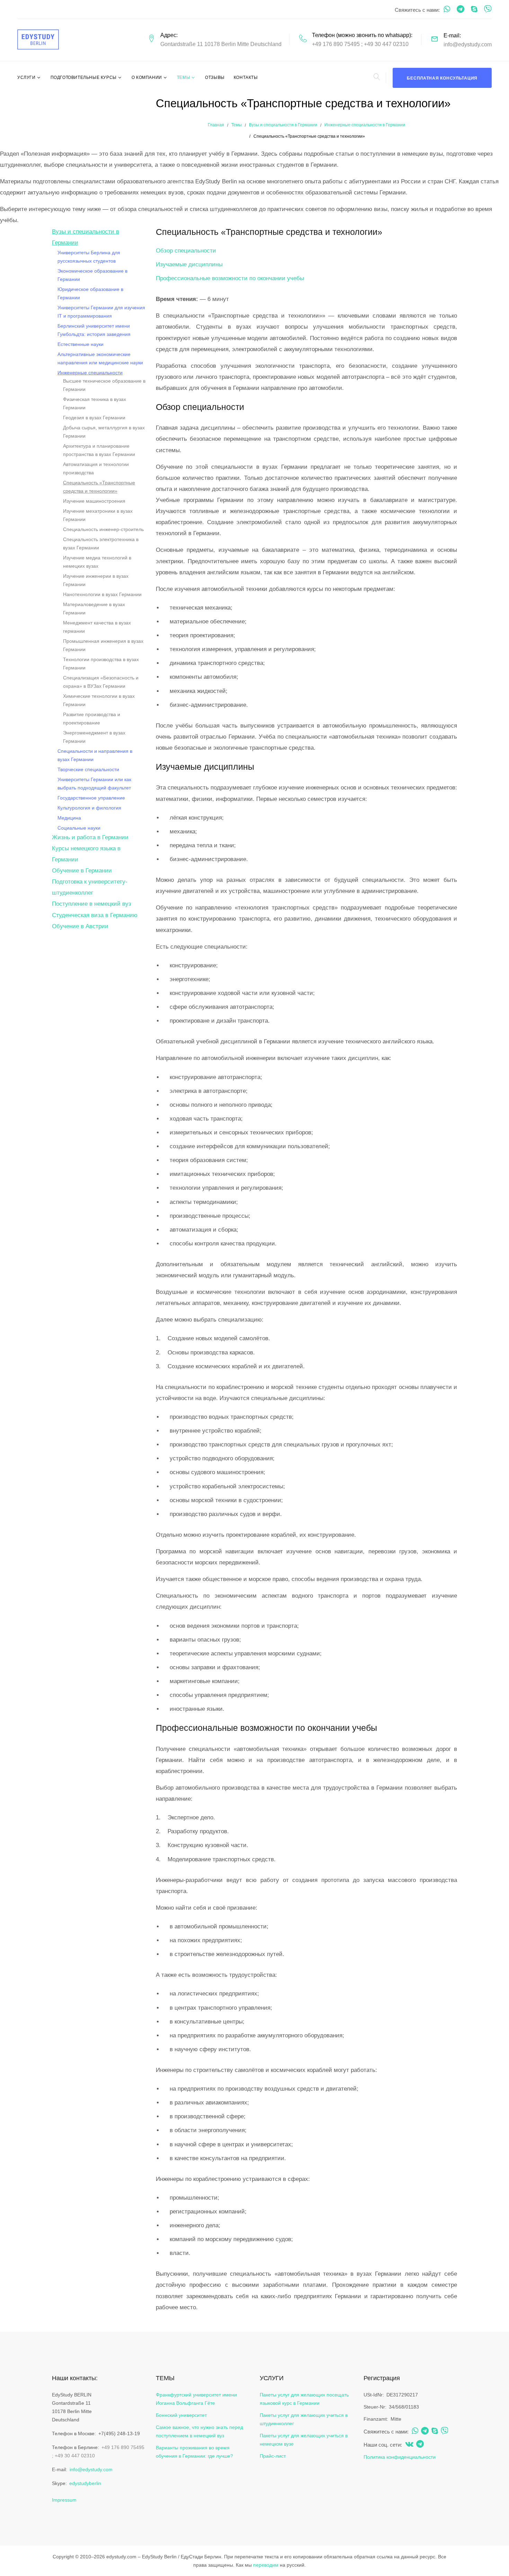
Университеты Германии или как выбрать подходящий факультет (94, 784)
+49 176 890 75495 (336, 44)
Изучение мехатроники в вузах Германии (98, 515)
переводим (266, 2565)
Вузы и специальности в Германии (283, 125)
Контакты (246, 77)
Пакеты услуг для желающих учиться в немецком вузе (304, 2440)
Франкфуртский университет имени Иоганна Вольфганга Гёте (196, 2399)
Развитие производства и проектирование (92, 719)
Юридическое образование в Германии (90, 293)
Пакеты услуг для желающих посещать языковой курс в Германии (304, 2399)
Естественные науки (81, 344)
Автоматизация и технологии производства (96, 468)
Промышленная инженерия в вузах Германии (103, 645)
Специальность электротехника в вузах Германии (101, 543)
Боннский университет (181, 2415)
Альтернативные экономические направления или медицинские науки (100, 358)
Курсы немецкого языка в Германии (86, 854)
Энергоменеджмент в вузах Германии (94, 737)
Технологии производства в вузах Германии (101, 664)
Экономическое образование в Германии (92, 275)
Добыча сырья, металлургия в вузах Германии (104, 432)
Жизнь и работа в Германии (90, 837)
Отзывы (215, 77)
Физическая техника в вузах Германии (95, 403)
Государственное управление (91, 798)
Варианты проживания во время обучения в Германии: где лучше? (194, 2452)
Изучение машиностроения (94, 501)
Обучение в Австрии (80, 926)
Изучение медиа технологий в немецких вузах (97, 562)
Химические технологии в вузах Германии (99, 700)
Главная (216, 125)
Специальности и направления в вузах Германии (95, 755)
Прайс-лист (273, 2456)
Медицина (69, 818)
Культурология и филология (89, 808)
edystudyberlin (85, 2483)
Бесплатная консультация (442, 78)
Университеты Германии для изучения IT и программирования (101, 312)
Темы (184, 77)
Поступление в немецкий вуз (92, 904)
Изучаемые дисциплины (189, 264)
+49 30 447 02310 (386, 44)
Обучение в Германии (82, 871)
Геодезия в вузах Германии (94, 418)
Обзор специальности (186, 251)
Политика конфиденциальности (400, 2457)
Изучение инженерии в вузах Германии (96, 580)
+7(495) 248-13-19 (119, 2433)
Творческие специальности (88, 769)
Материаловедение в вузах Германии (94, 609)
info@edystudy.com (468, 44)
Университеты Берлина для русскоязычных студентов (89, 257)
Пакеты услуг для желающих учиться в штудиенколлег (304, 2419)
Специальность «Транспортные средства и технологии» (99, 487)
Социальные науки (79, 828)
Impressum (64, 2500)
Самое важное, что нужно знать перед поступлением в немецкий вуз (199, 2431)
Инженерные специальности (90, 373)
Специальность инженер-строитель (103, 529)
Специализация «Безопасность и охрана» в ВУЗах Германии (101, 682)
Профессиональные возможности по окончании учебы (230, 278)
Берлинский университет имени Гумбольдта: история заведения (94, 330)
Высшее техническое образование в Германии (104, 385)
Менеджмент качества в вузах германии (97, 627)
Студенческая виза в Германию (95, 915)
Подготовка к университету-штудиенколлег (90, 887)
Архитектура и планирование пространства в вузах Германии (99, 450)
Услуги (26, 77)
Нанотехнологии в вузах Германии (102, 594)
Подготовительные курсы (84, 77)
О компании (147, 77)
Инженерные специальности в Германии (365, 125)
